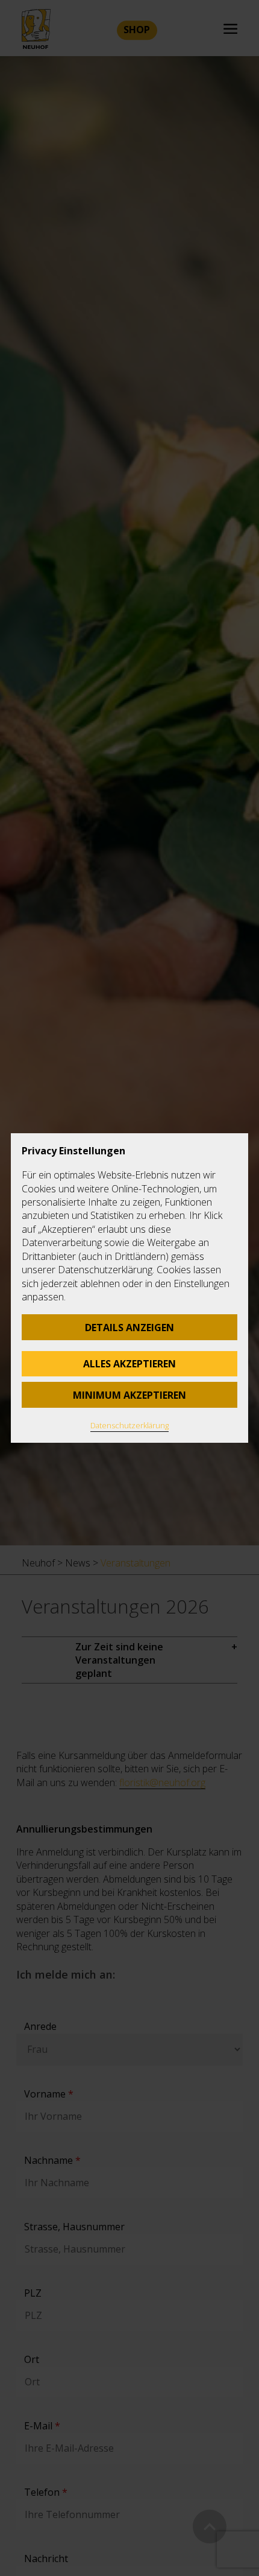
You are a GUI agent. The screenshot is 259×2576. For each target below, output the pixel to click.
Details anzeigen (129, 1328)
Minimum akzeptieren (129, 1395)
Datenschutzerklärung (129, 1425)
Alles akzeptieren (129, 1364)
